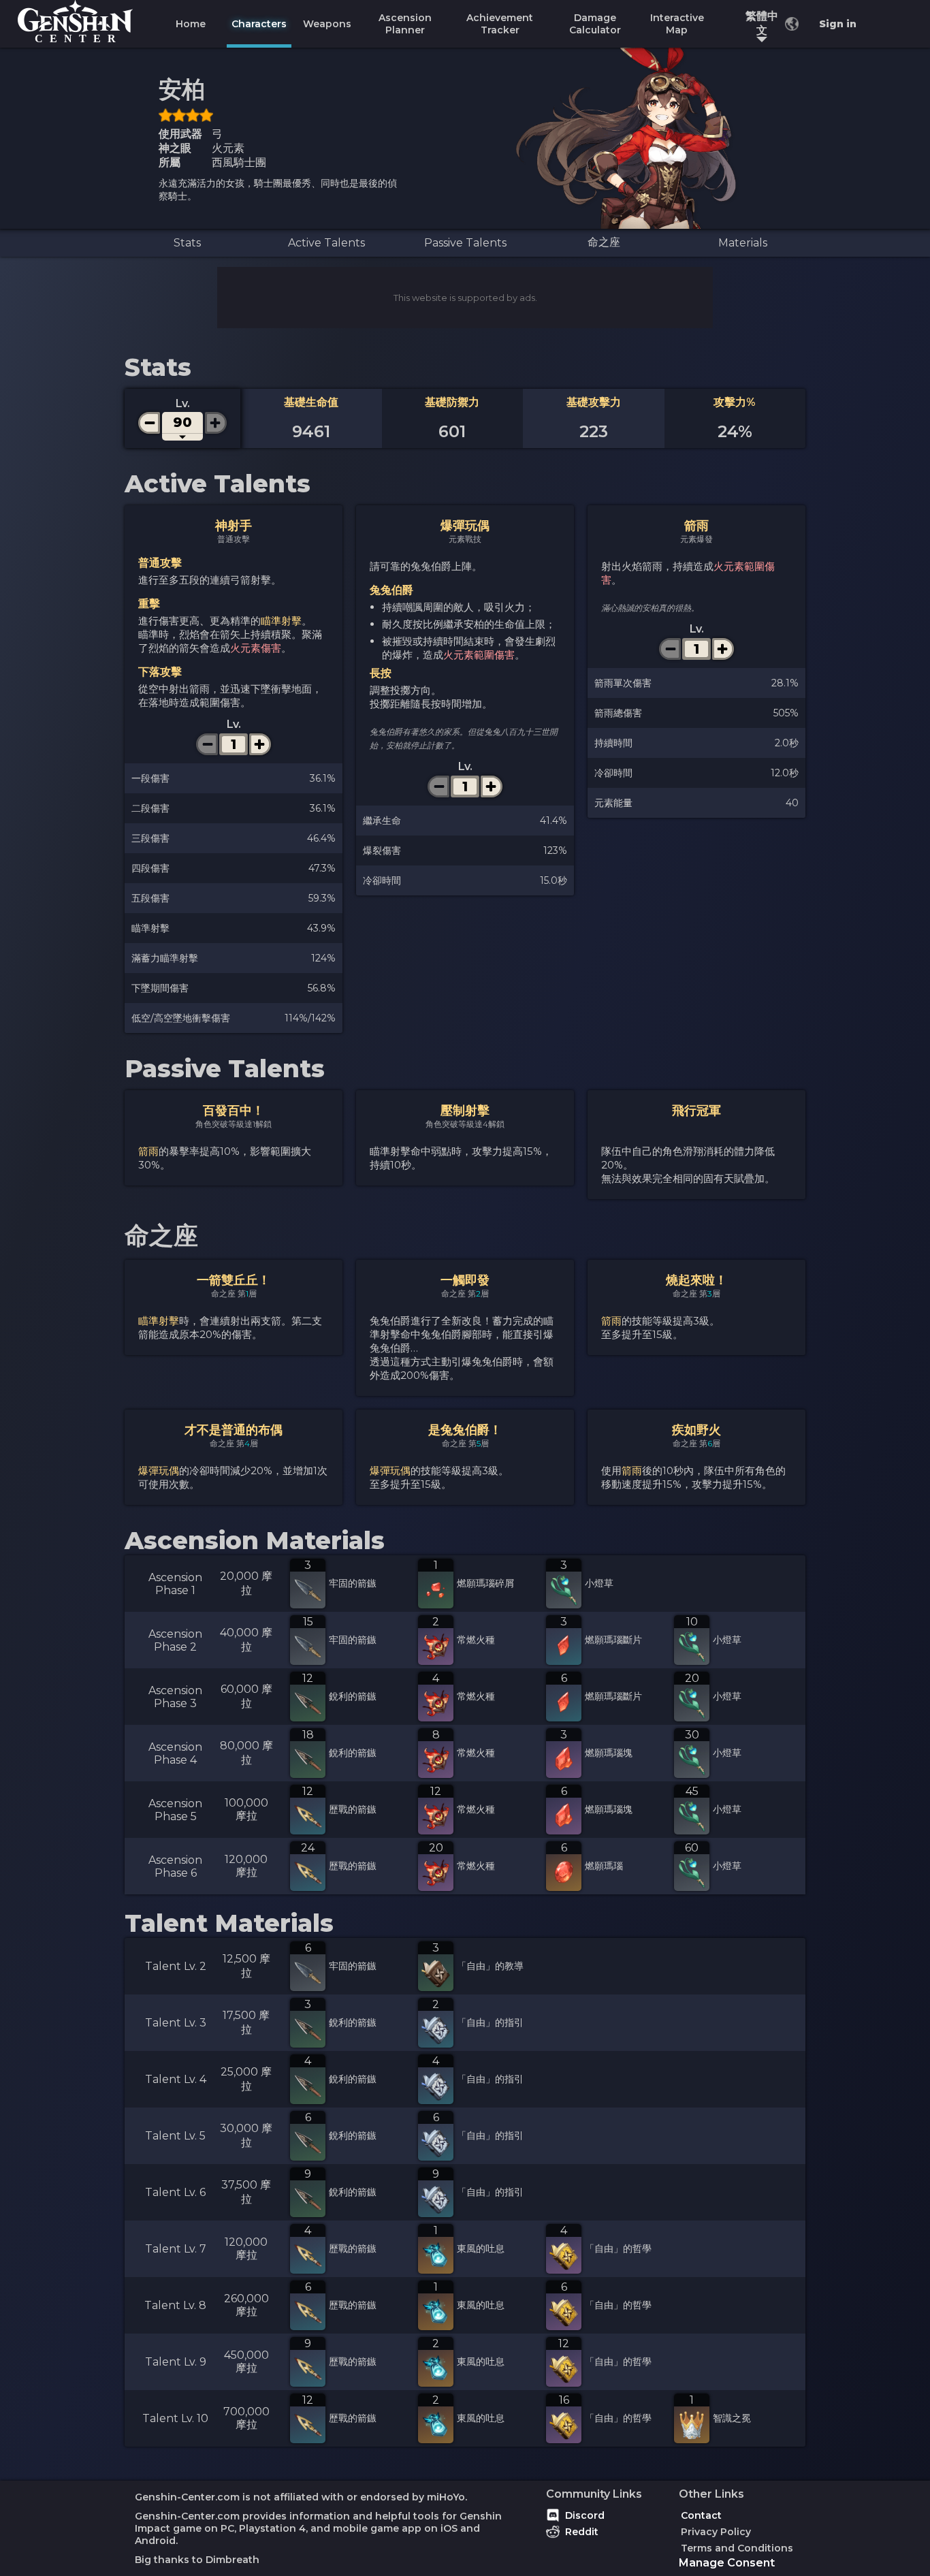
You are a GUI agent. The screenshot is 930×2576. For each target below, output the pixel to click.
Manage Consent (727, 2563)
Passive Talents (465, 243)
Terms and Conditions (737, 2548)
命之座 (604, 242)
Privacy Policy (716, 2532)
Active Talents (326, 243)
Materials (743, 243)
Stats (187, 243)
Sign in (838, 24)
